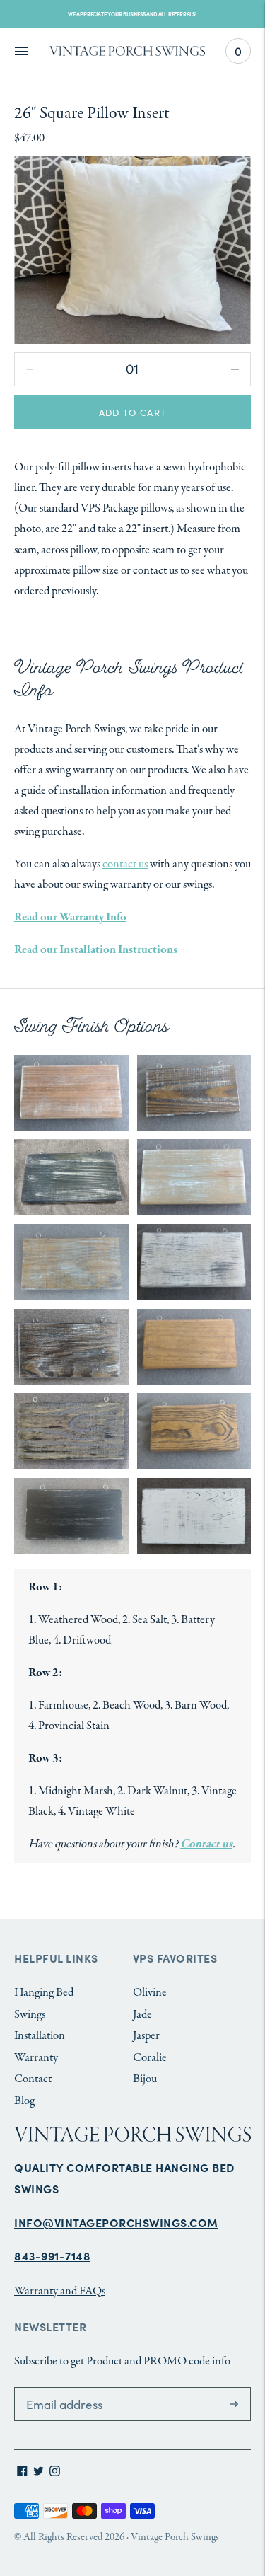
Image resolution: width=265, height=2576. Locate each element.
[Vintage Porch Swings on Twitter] (39, 2473)
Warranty (36, 2058)
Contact (33, 2079)
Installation (40, 2036)
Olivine (150, 1993)
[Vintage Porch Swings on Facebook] (22, 2473)
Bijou (145, 2079)
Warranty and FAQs (60, 2291)
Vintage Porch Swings (175, 2537)
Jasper (146, 2036)
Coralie (150, 2058)
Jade (142, 2015)
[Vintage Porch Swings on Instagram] (55, 2473)
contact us (125, 864)
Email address (55, 2389)
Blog (24, 2101)
